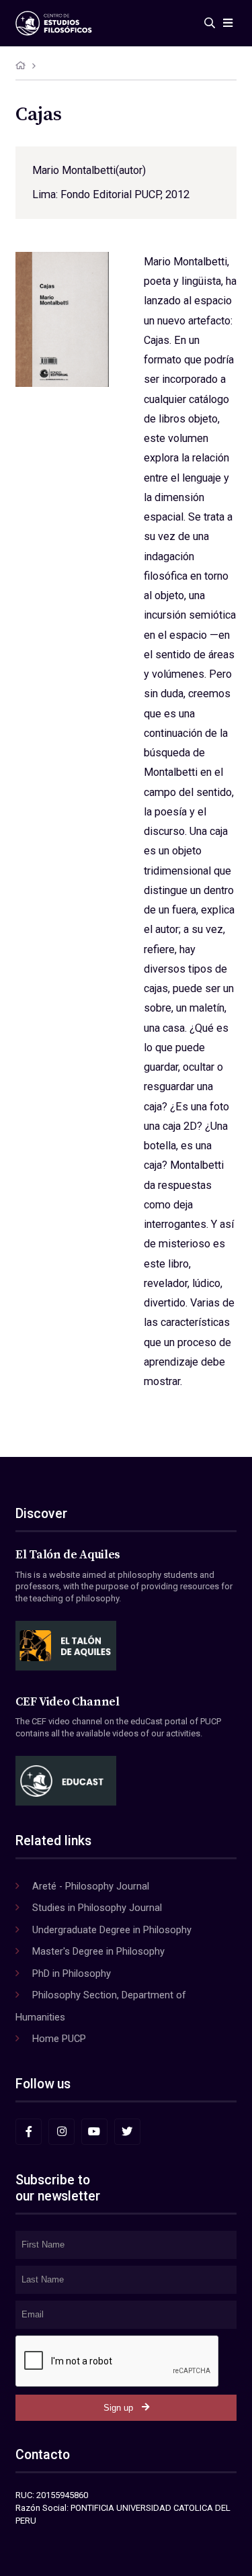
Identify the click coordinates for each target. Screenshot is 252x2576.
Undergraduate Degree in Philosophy (112, 1930)
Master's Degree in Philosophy (98, 1951)
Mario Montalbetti (74, 170)
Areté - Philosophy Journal (91, 1886)
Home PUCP (59, 2039)
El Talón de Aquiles (68, 1555)
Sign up (118, 2408)
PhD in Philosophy (72, 1973)
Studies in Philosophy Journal (97, 1908)
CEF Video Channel (67, 1702)
